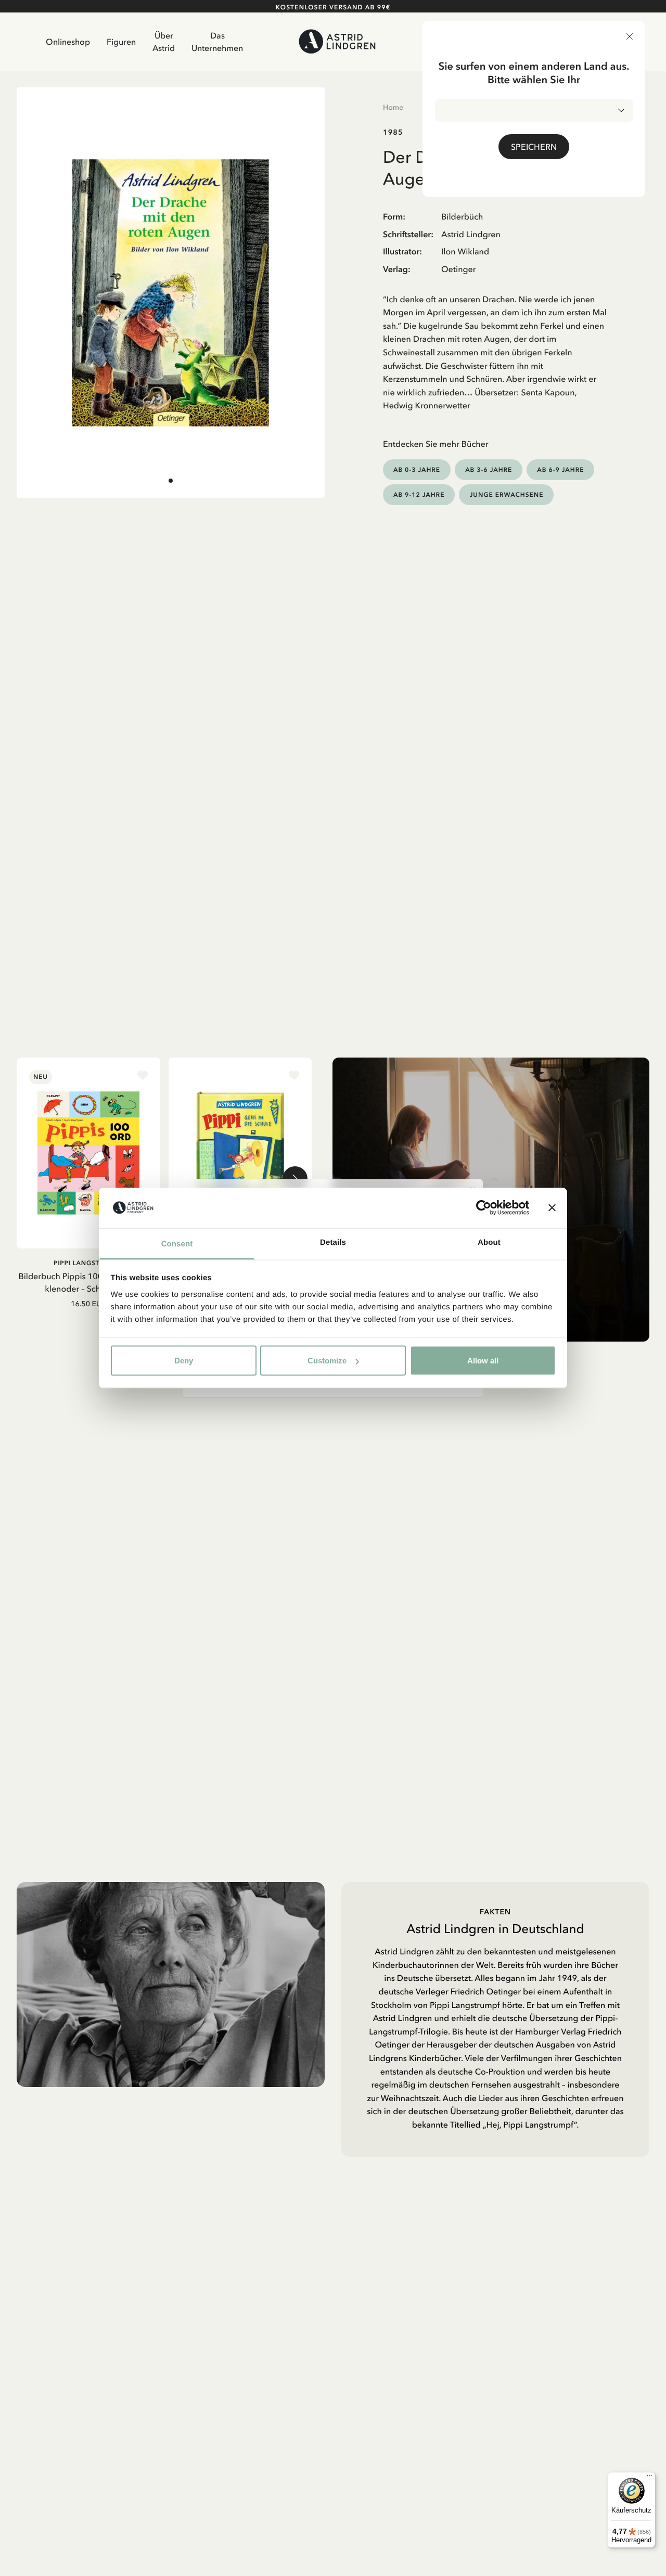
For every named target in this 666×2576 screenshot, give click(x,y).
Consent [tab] (177, 1244)
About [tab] (489, 1242)
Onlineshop (68, 42)
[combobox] (534, 110)
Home (393, 107)
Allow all (483, 1361)
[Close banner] (552, 1208)
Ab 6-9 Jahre (560, 469)
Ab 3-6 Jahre (489, 469)
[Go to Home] (337, 41)
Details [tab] (333, 1242)
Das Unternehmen (217, 42)
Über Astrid (164, 42)
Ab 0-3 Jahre (417, 469)
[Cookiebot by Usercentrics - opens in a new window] (484, 1208)
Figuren (121, 42)
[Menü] (649, 2478)
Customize (327, 1361)
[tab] (171, 480)
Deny (184, 1361)
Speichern (534, 147)
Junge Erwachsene (506, 494)
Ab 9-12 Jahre (419, 494)
